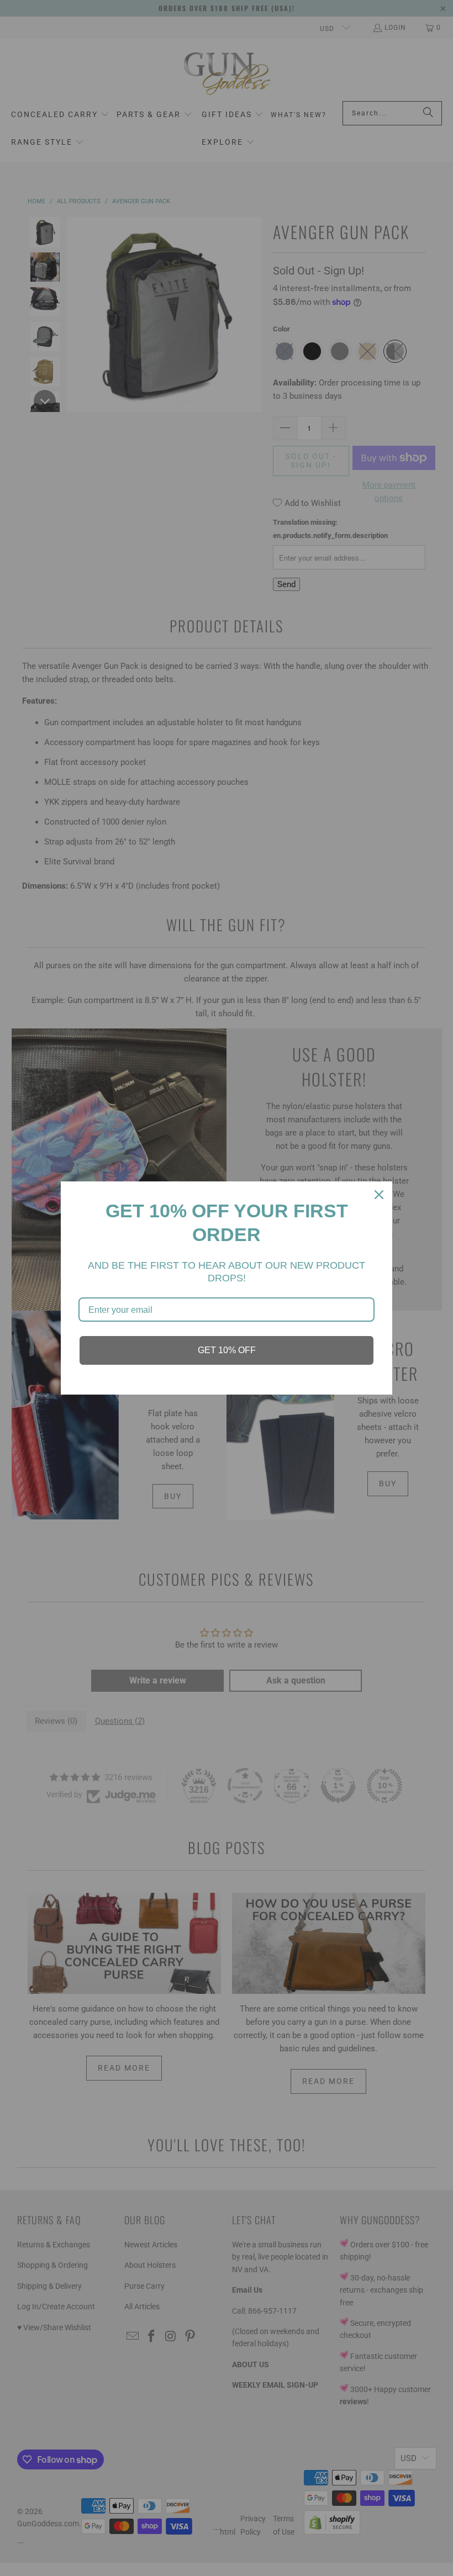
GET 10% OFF (227, 1350)
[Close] (379, 1195)
